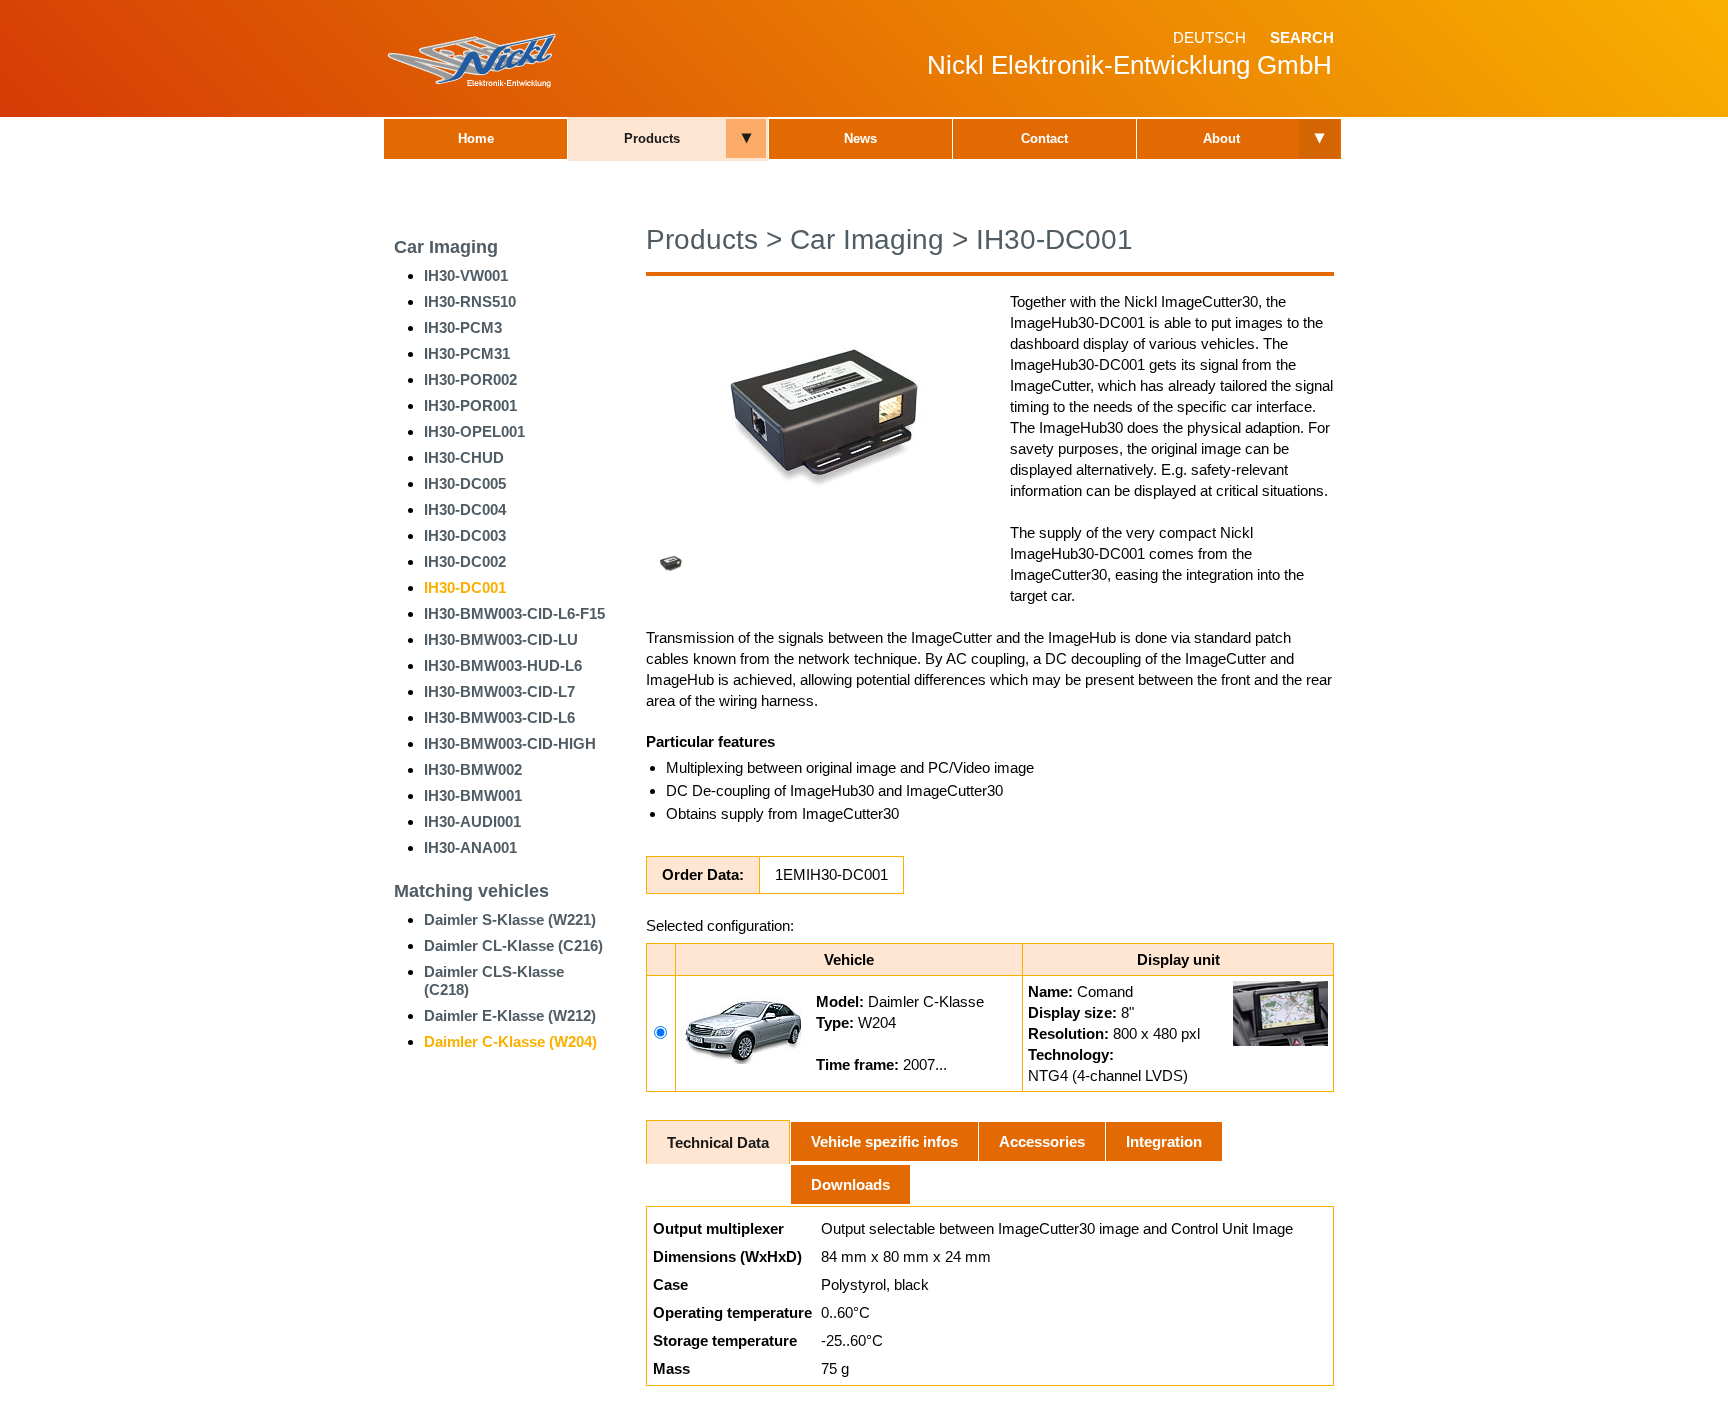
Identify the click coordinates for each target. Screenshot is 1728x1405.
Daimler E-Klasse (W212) (510, 1015)
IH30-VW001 (466, 275)
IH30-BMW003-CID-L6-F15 (514, 613)
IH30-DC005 (465, 483)
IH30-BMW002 (473, 769)
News (860, 138)
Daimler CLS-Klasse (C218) (494, 980)
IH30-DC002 (465, 561)
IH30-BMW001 (473, 795)
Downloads (850, 1184)
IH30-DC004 (465, 509)
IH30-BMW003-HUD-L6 (503, 665)
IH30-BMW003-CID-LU (501, 639)
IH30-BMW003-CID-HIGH (510, 743)
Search (1302, 37)
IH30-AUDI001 (472, 821)
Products (652, 138)
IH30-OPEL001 (474, 431)
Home (476, 138)
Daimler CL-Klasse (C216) (513, 945)
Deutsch (1209, 37)
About (1221, 138)
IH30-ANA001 (470, 847)
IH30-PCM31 (467, 353)
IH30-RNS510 (470, 301)
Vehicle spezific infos (884, 1141)
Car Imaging (446, 247)
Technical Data (718, 1142)
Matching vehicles (471, 891)
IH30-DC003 (465, 535)
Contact (1044, 138)
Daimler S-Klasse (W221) (510, 919)
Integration (1164, 1141)
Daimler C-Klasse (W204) (510, 1041)
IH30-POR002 (470, 379)
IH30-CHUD (464, 457)
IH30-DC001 (465, 587)
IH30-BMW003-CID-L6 (499, 717)
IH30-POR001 (470, 405)
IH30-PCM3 (463, 327)
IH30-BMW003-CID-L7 (499, 691)
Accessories (1042, 1141)
